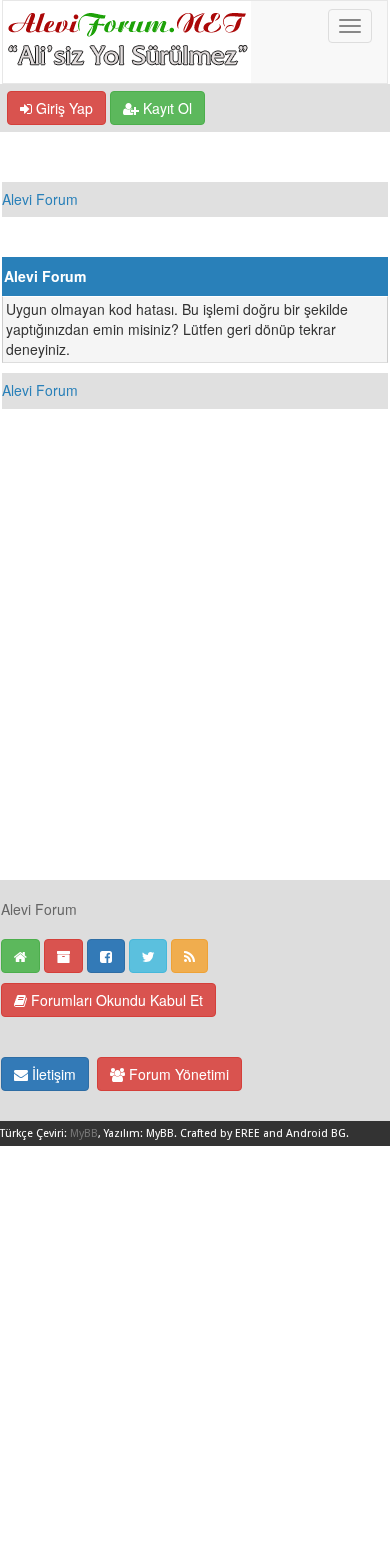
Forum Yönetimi (177, 1074)
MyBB (84, 1133)
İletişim (52, 1074)
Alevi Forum (40, 199)
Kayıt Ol (165, 108)
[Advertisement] (195, 684)
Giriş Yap (62, 108)
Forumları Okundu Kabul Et (115, 1000)
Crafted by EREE (220, 1133)
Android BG (316, 1133)
